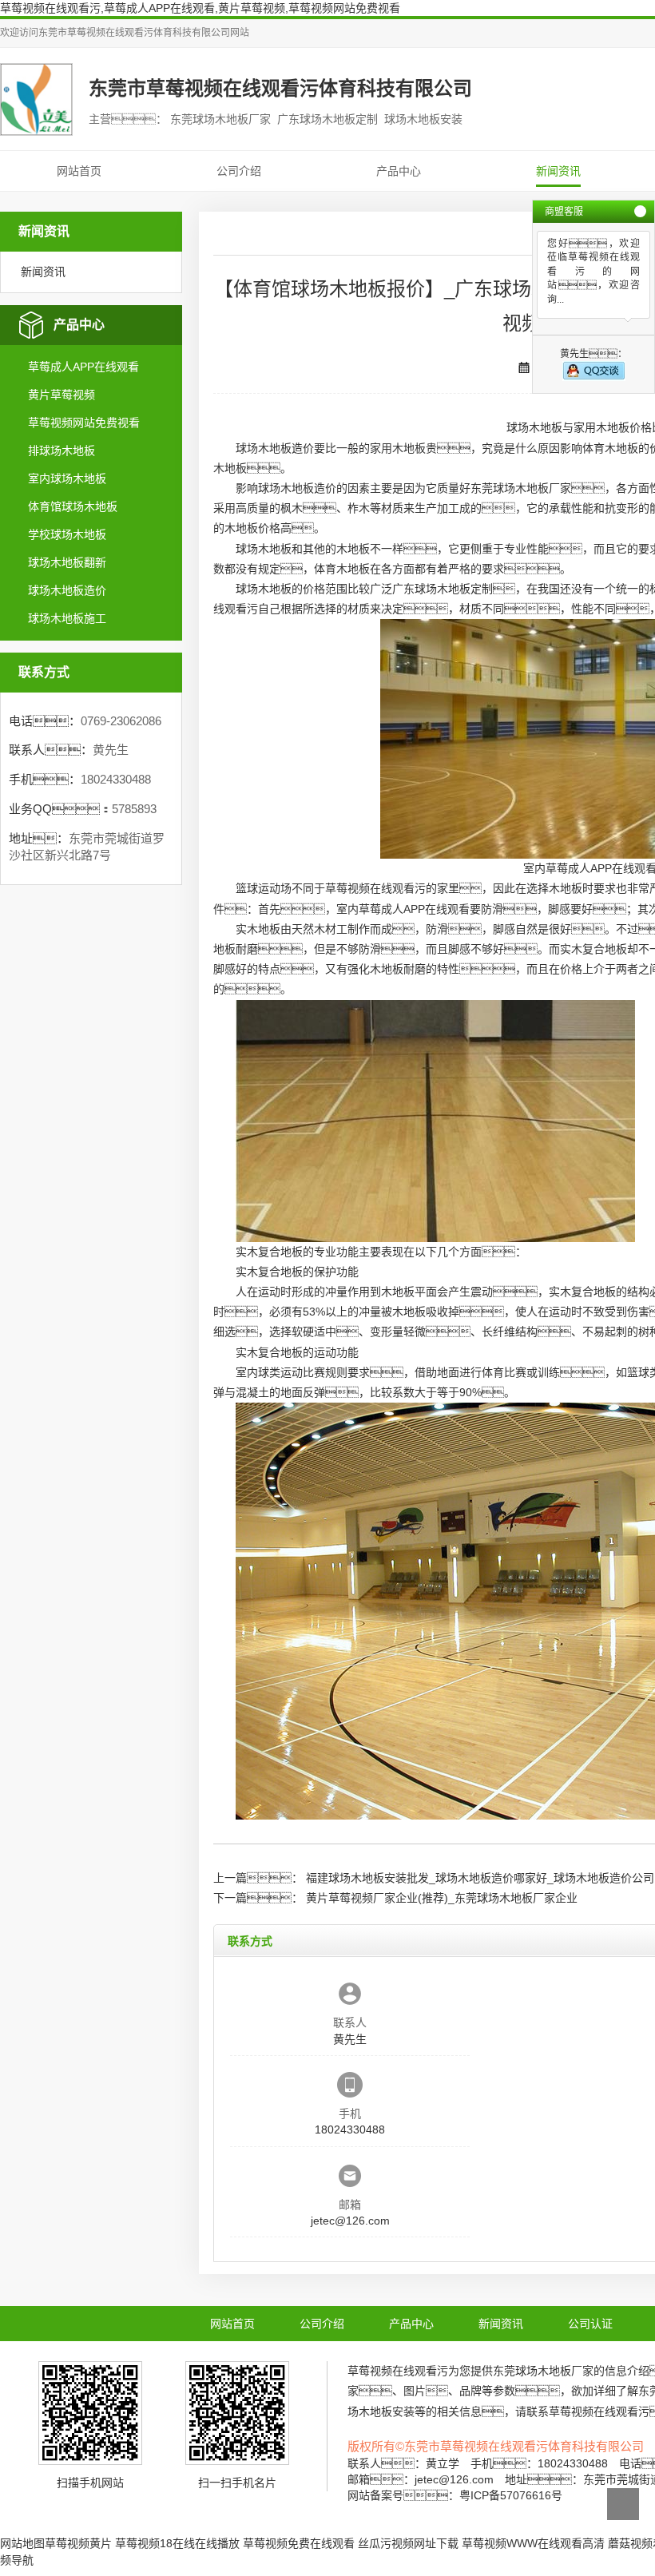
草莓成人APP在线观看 (83, 367)
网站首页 (79, 171)
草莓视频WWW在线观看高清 (533, 2543)
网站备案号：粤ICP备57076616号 (455, 2495)
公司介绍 (239, 171)
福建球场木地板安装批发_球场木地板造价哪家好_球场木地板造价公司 (480, 1878)
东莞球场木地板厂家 (521, 488)
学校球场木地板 (67, 534)
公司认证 (590, 2324)
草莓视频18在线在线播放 (177, 2543)
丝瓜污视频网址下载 (408, 2543)
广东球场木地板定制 (443, 589)
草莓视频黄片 (78, 2543)
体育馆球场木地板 (73, 506)
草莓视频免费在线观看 (299, 2543)
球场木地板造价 (67, 590)
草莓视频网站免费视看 (84, 423)
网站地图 (22, 2543)
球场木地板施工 (67, 618)
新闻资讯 (558, 171)
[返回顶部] (623, 2504)
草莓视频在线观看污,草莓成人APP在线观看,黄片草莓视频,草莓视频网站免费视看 (200, 8)
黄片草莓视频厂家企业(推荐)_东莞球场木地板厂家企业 (442, 1898)
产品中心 (399, 171)
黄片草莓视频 (62, 395)
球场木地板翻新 (67, 562)
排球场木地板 (62, 451)
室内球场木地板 (67, 478)
